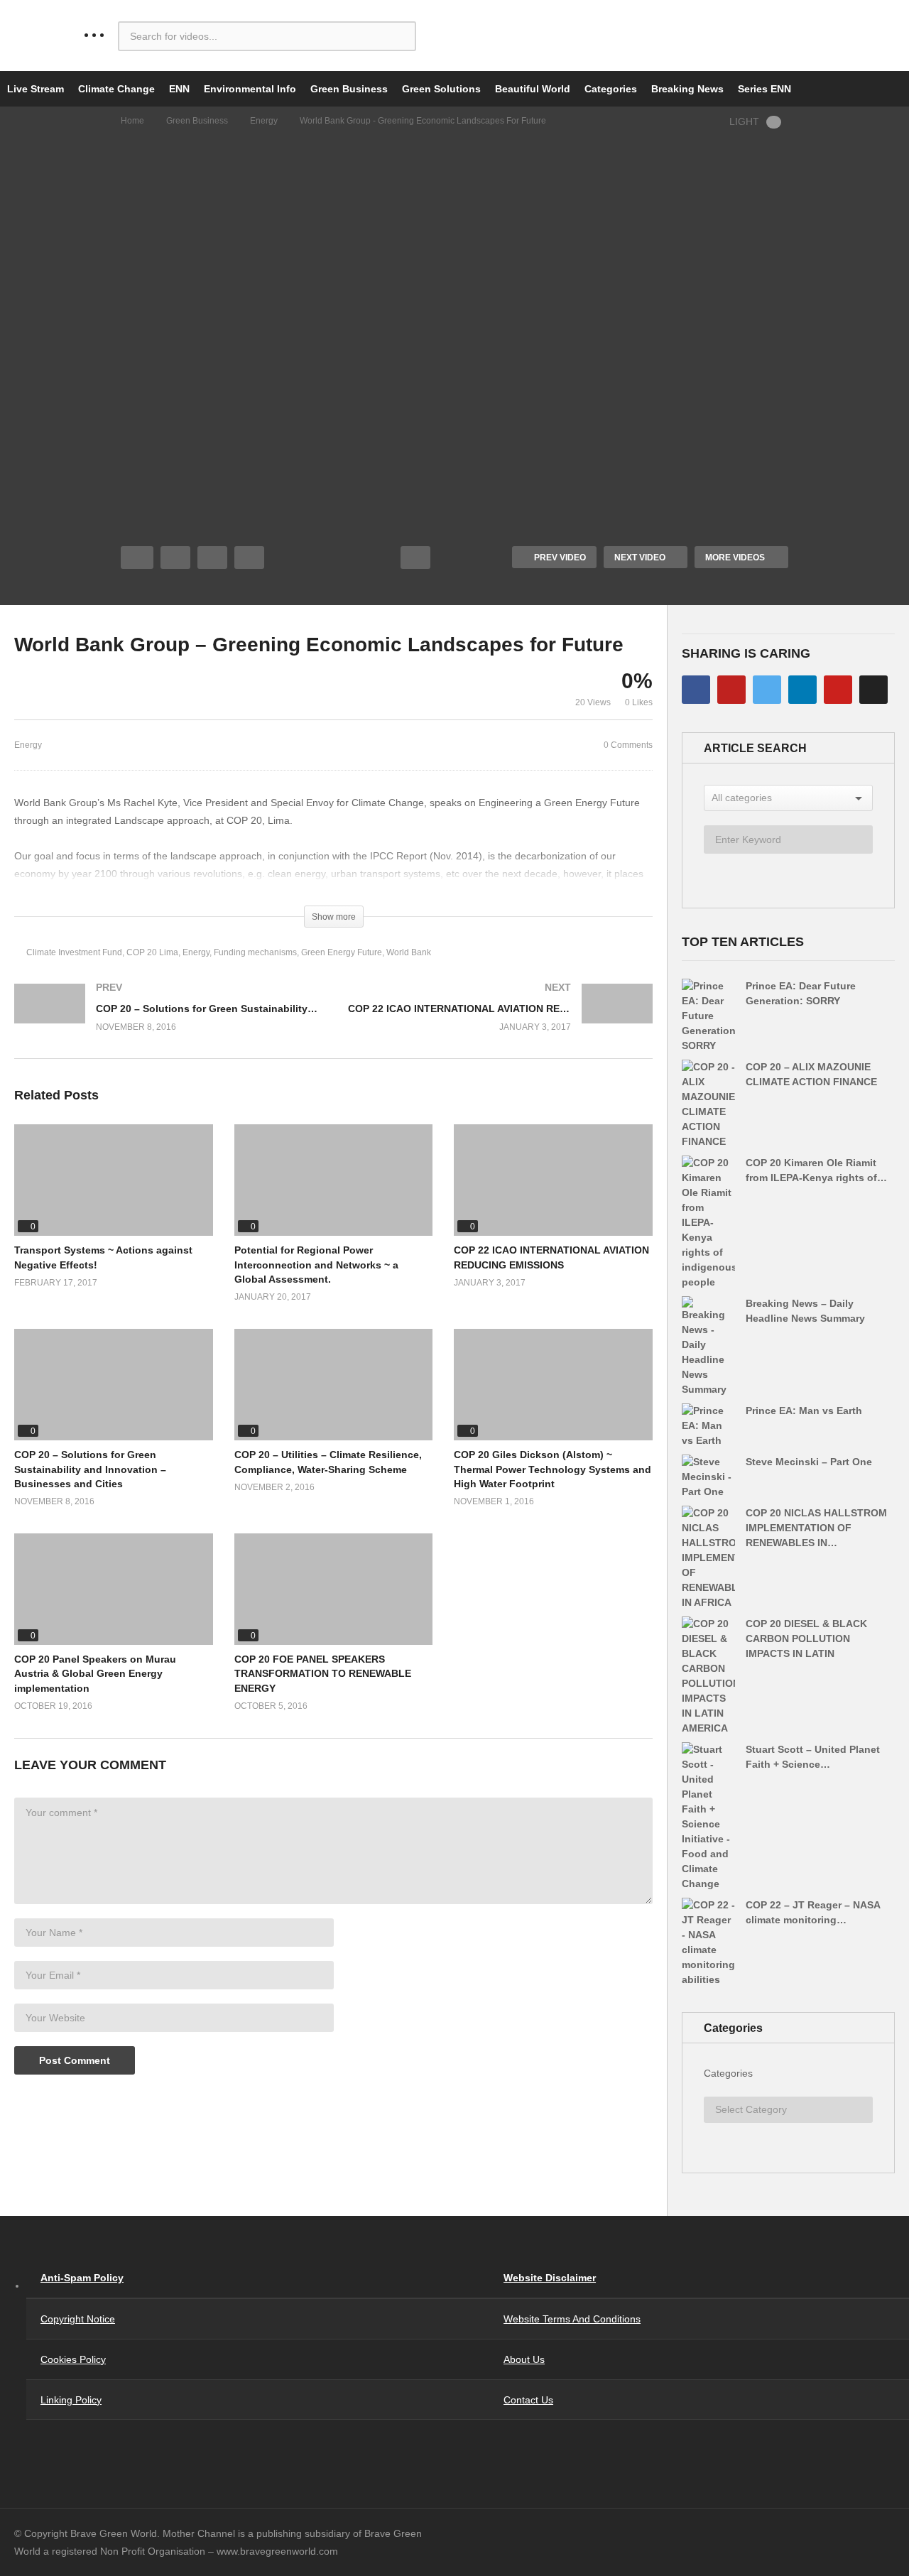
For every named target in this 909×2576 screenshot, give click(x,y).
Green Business (349, 89)
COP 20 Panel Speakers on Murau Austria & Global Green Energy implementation (95, 1674)
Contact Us (528, 2400)
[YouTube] (731, 690)
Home (132, 121)
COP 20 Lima (152, 952)
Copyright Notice (78, 2319)
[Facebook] (696, 690)
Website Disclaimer (550, 2278)
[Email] (873, 690)
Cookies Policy (73, 2359)
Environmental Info (250, 89)
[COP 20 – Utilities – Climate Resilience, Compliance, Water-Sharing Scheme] (334, 1385)
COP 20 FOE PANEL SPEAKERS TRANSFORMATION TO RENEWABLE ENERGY (323, 1674)
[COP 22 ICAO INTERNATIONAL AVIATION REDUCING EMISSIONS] (501, 1021)
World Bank (409, 952)
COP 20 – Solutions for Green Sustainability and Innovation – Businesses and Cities (90, 1469)
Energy (264, 121)
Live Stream (36, 89)
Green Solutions (441, 89)
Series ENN (764, 89)
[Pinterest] (838, 690)
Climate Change (116, 89)
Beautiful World (533, 89)
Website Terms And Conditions (572, 2319)
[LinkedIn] (802, 690)
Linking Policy (71, 2400)
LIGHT (744, 121)
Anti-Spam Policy (82, 2278)
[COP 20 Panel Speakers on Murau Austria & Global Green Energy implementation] (114, 1589)
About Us (524, 2359)
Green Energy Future (342, 952)
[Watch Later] (249, 558)
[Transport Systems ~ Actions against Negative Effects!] (114, 1180)
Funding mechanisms (255, 952)
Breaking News (687, 89)
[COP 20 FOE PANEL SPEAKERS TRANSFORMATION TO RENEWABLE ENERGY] (334, 1589)
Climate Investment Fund (74, 952)
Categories (611, 89)
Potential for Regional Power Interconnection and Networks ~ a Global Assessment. (316, 1265)
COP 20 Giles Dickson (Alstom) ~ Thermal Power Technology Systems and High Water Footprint (553, 1469)
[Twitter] (767, 690)
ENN (179, 89)
